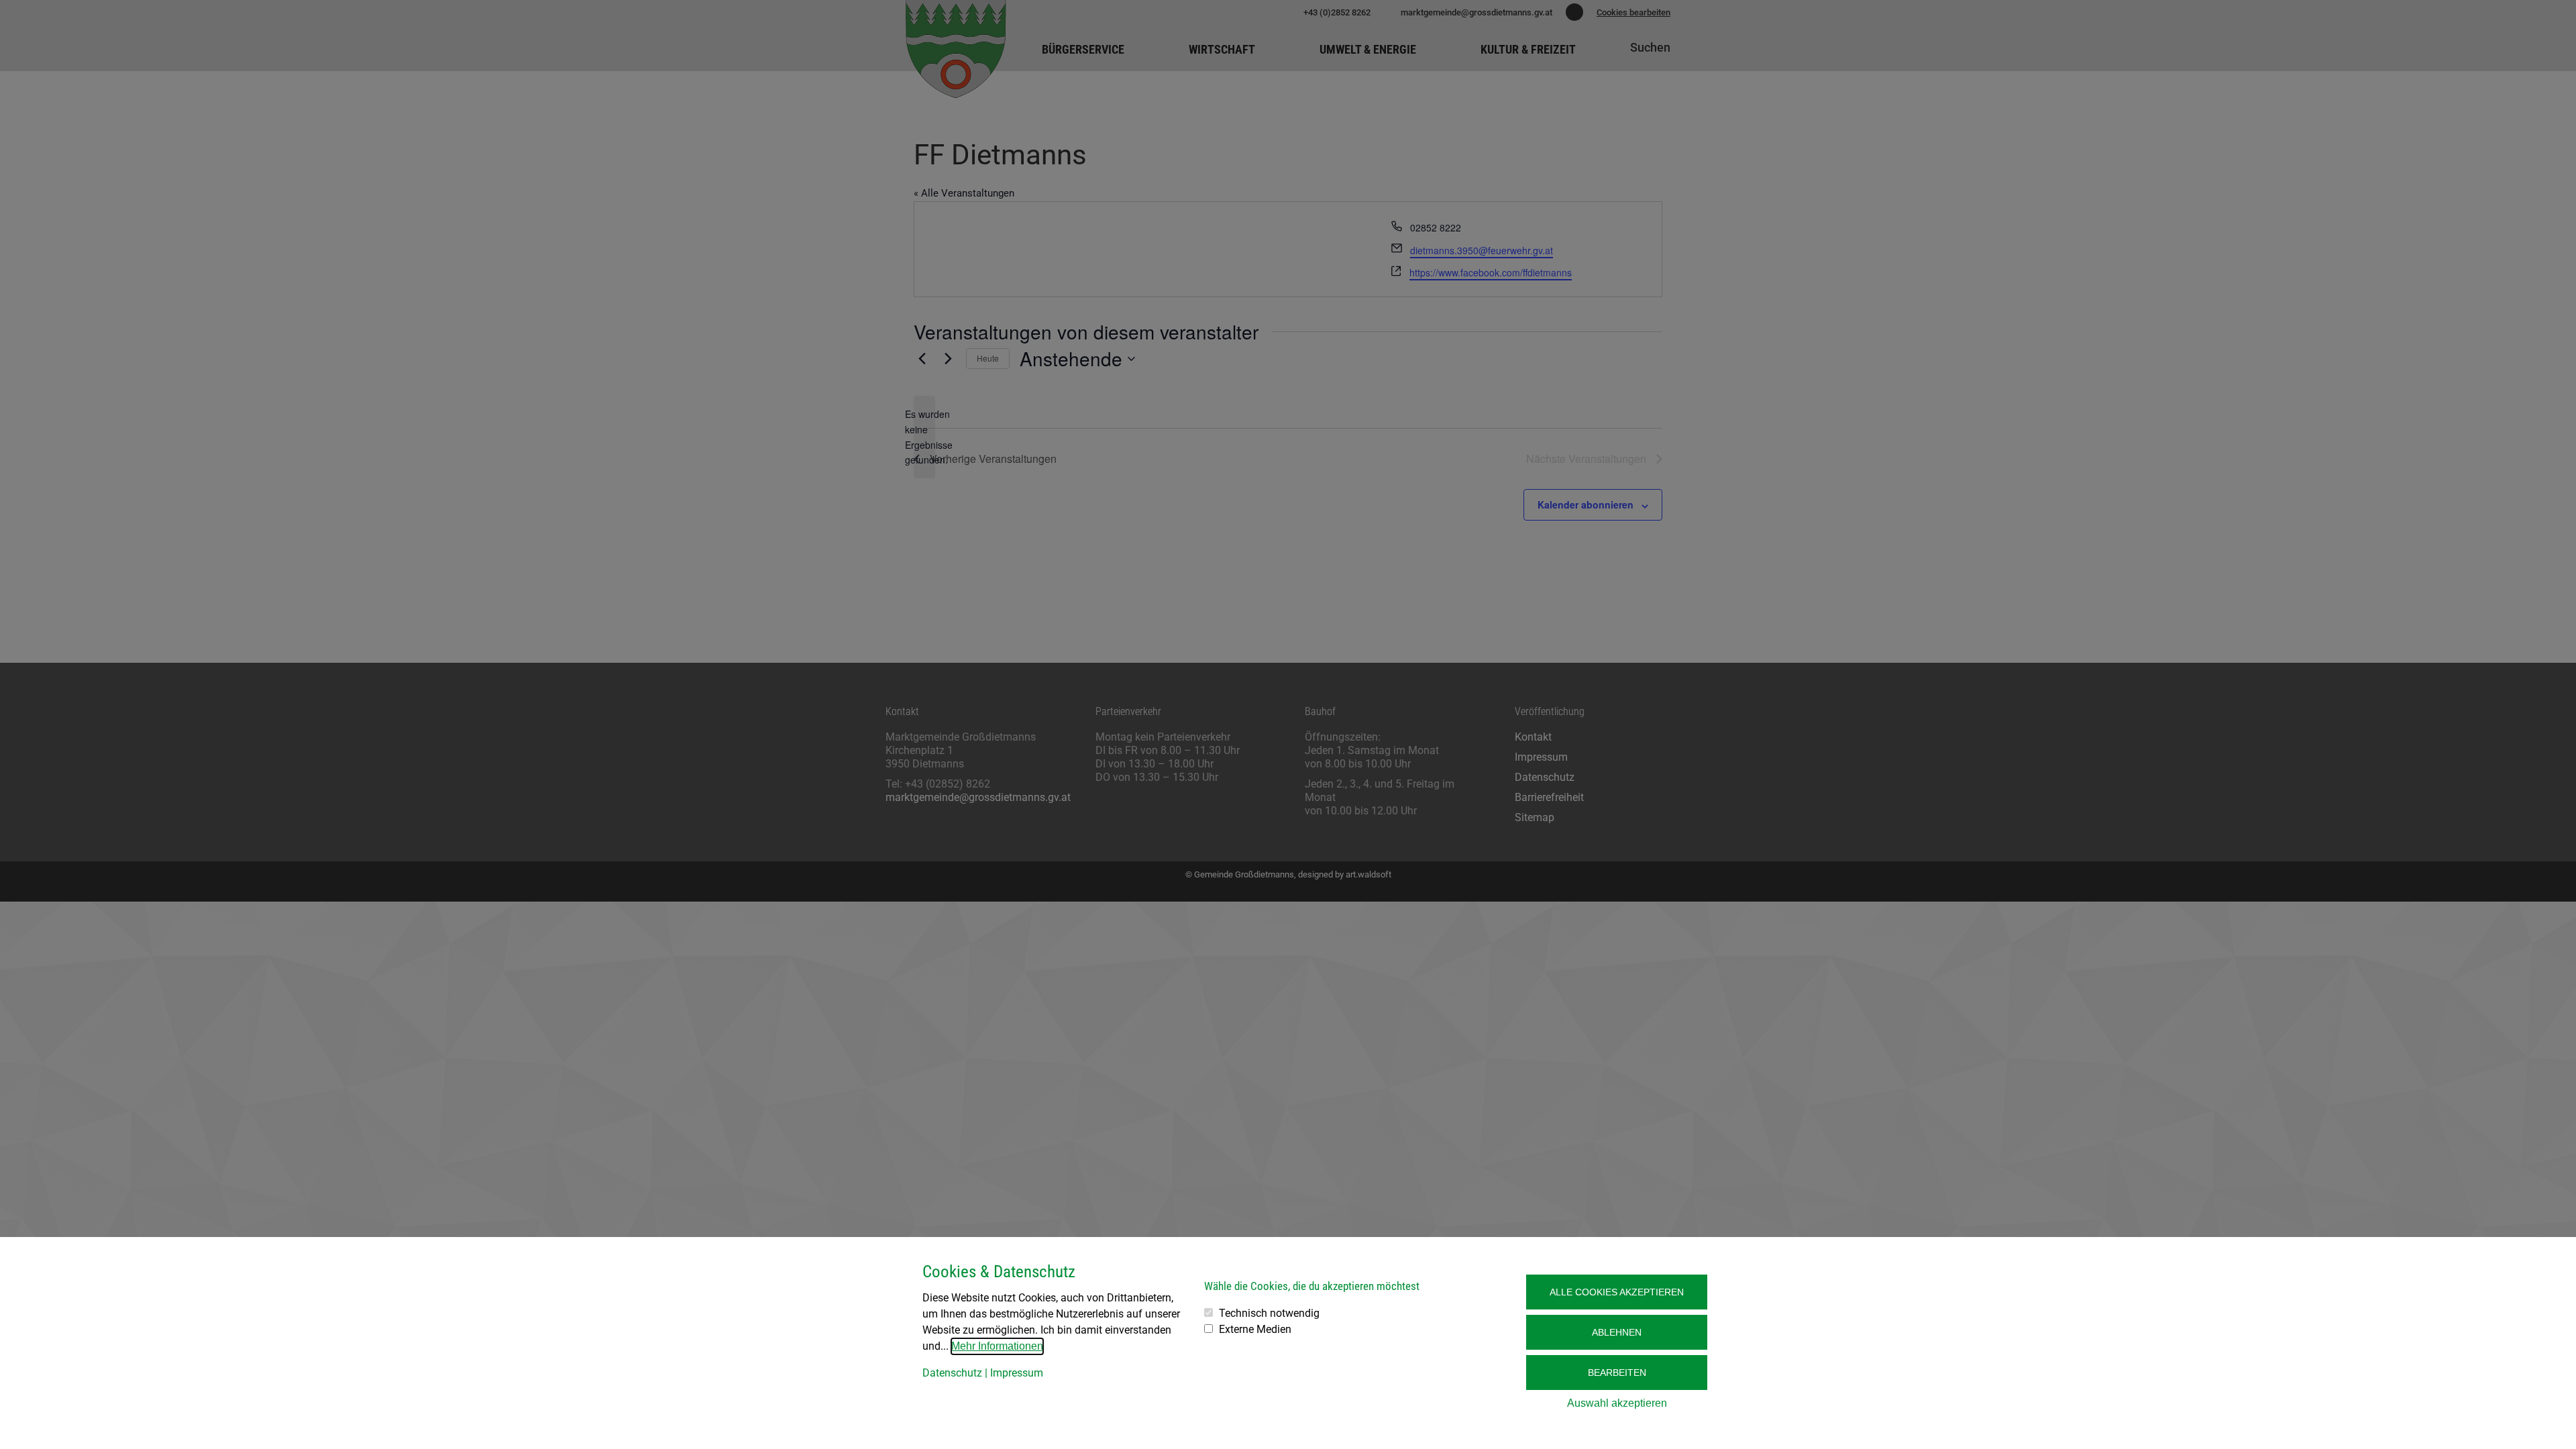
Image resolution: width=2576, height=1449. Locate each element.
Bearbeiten (1617, 1373)
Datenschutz (952, 1373)
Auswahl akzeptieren (1617, 1403)
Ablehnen (1617, 1332)
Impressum (1017, 1373)
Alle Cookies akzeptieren (1617, 1292)
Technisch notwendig (1269, 1313)
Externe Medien (1255, 1329)
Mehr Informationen (997, 1346)
